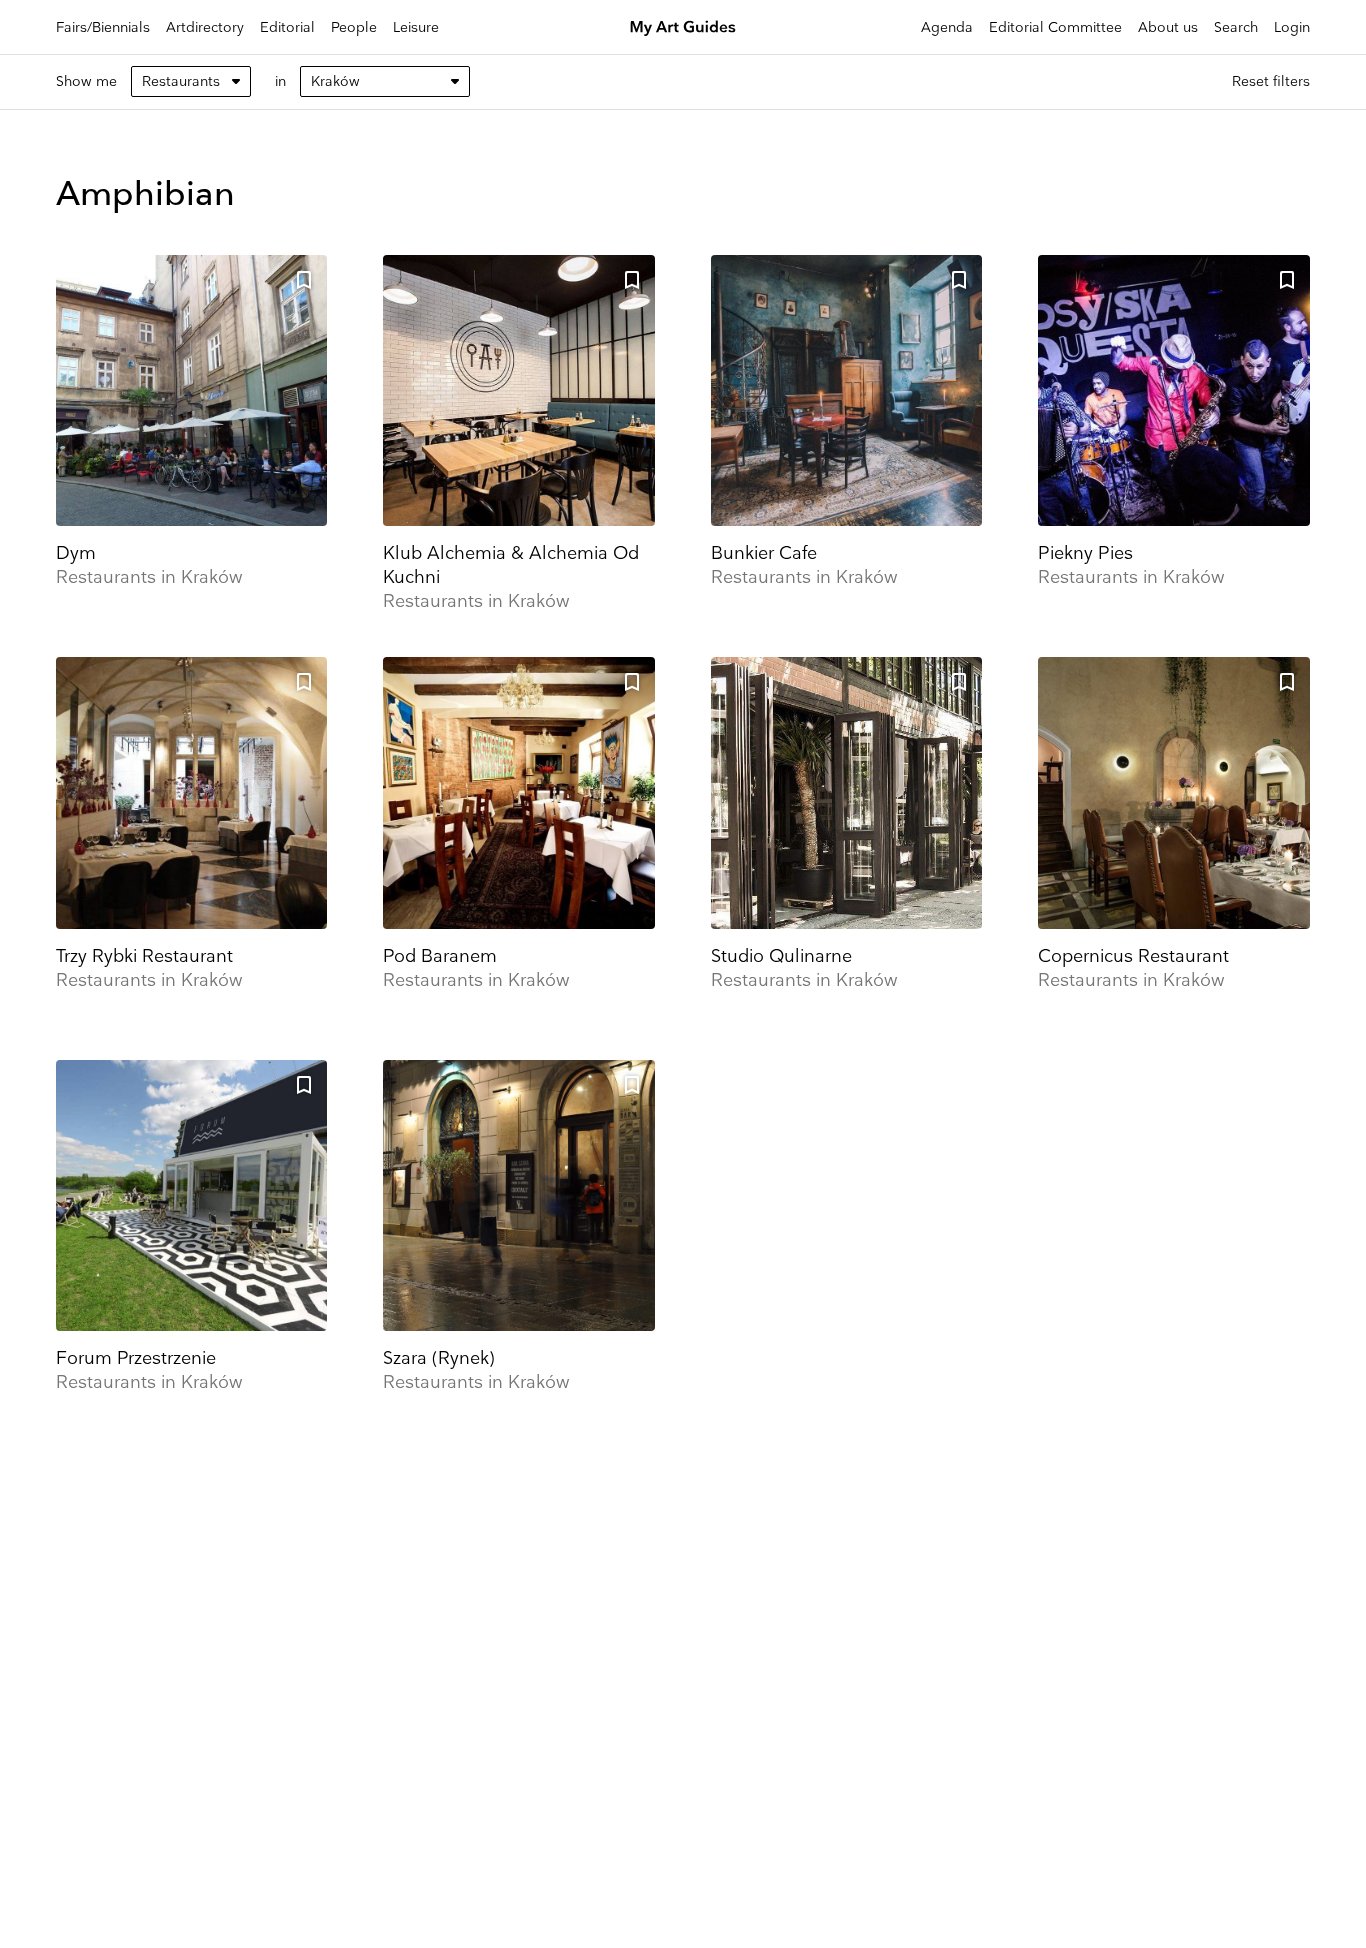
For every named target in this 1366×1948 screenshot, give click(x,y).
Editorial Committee (1055, 27)
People (354, 27)
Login (1292, 27)
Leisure (416, 27)
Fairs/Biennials (103, 27)
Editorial (287, 27)
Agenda (947, 27)
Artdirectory (205, 27)
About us (1168, 27)
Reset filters (1271, 81)
